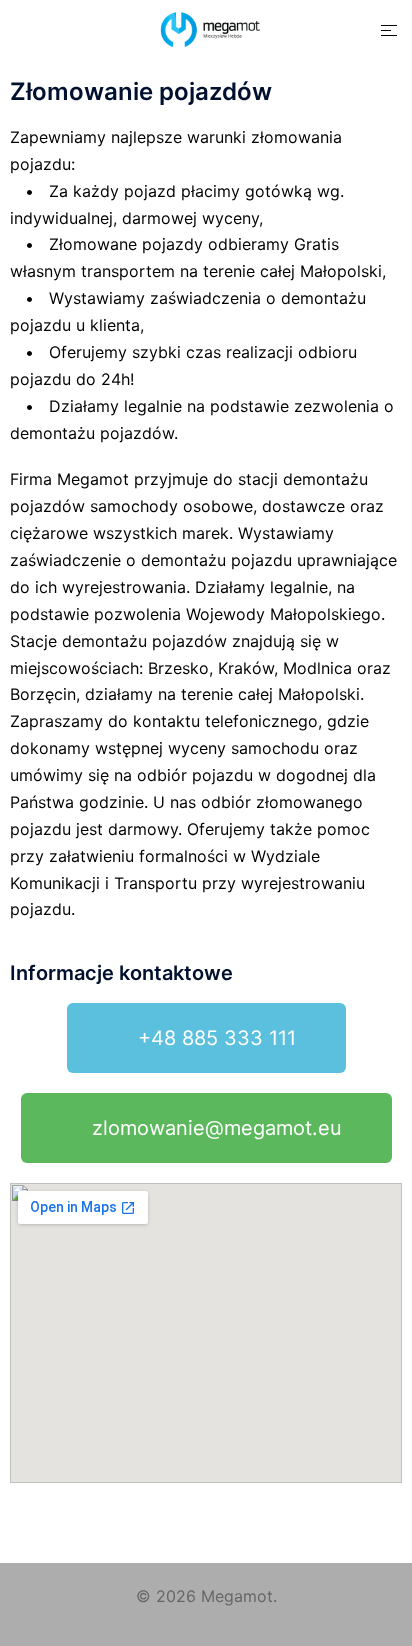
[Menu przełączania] (389, 30)
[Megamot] (205, 28)
